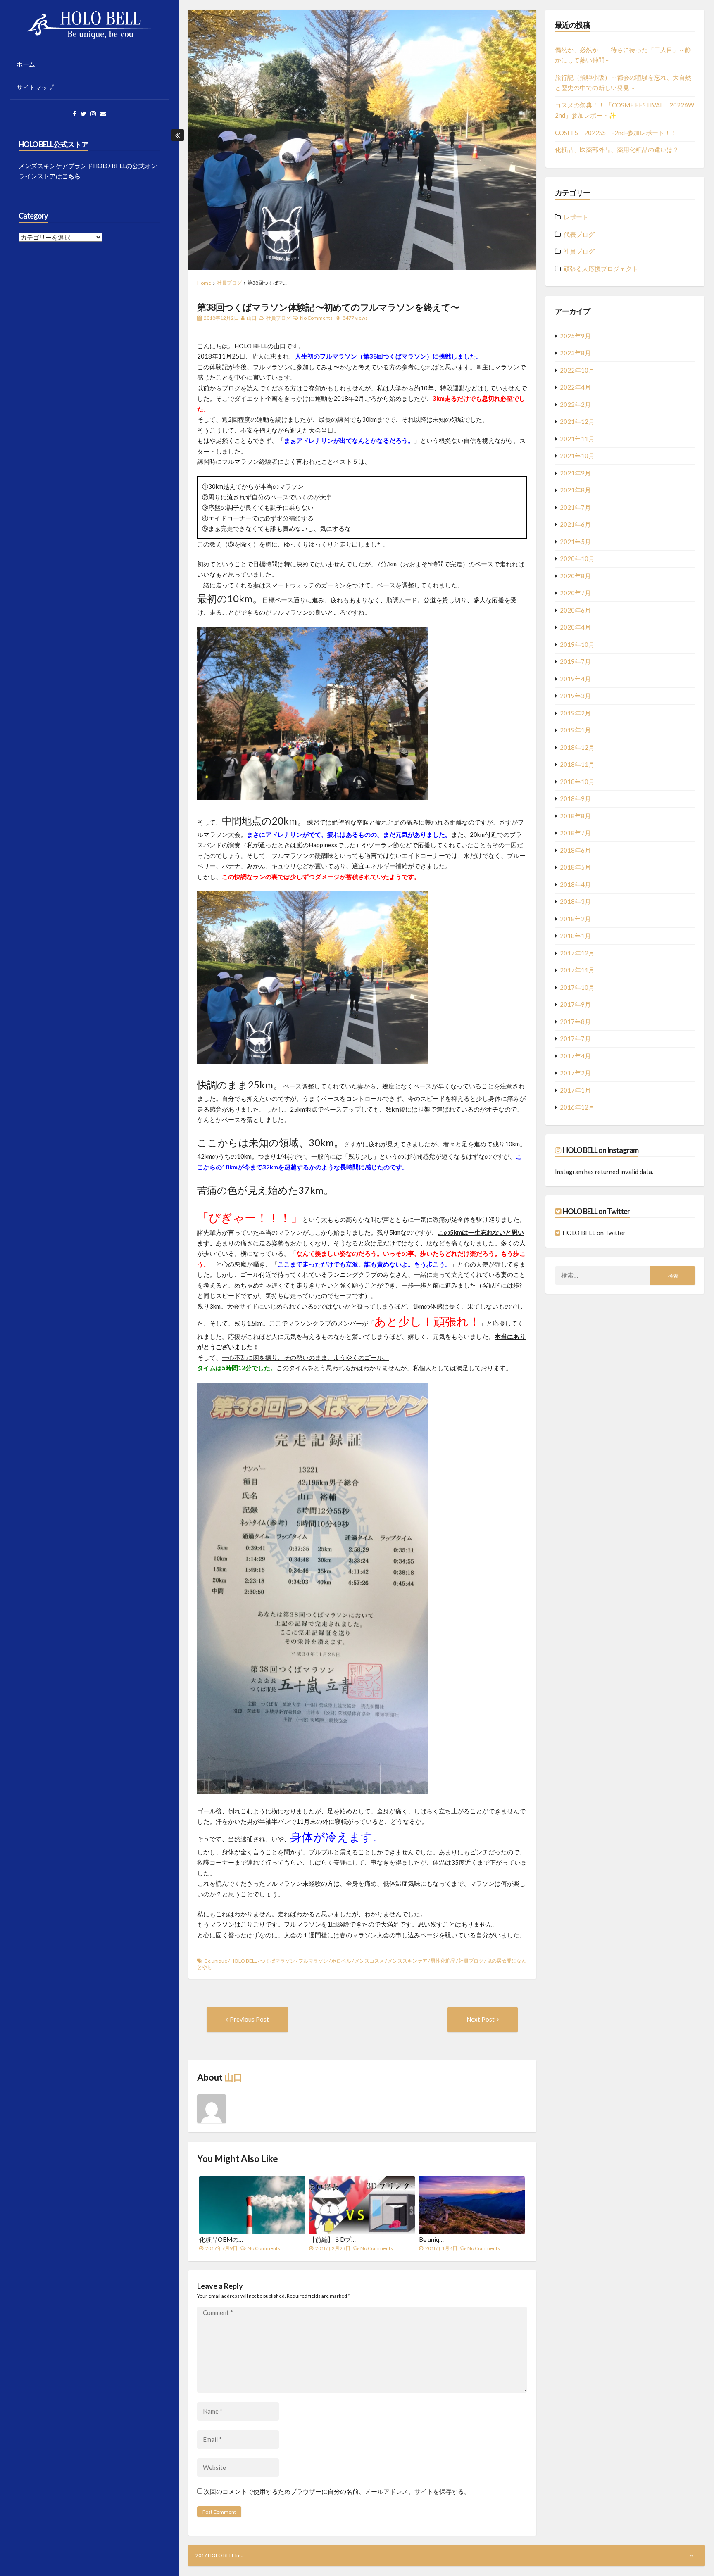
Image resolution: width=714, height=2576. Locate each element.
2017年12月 (577, 953)
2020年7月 (575, 593)
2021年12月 (577, 421)
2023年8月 (575, 353)
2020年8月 (575, 576)
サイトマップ (35, 87)
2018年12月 (577, 747)
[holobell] (559, 1233)
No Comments (316, 318)
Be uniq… (431, 2239)
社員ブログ (229, 283)
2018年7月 (575, 833)
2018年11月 (577, 764)
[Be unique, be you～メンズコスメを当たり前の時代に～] (472, 2205)
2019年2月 (575, 713)
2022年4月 (575, 387)
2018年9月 (575, 798)
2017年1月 (575, 1090)
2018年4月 (575, 884)
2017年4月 (575, 1056)
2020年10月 (577, 558)
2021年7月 (575, 507)
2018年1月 (575, 936)
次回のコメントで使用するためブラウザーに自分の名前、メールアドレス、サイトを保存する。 (337, 2491)
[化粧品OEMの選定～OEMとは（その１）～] (252, 2205)
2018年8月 (575, 816)
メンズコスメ (369, 1961)
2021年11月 (577, 439)
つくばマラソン (278, 1961)
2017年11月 (577, 970)
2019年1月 (575, 730)
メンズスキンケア (407, 1961)
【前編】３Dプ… (332, 2239)
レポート (576, 217)
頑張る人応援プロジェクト (601, 269)
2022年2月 (575, 404)
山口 (252, 318)
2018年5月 (575, 867)
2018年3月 (575, 901)
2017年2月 (575, 1073)
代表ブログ (579, 234)
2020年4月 (575, 627)
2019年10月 (577, 644)
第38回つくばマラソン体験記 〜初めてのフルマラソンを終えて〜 (328, 307)
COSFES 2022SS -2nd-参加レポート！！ (616, 133)
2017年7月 (575, 1038)
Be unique (216, 1961)
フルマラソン (313, 1961)
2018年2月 (575, 919)
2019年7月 (575, 661)
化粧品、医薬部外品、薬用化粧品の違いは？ (617, 150)
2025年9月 (575, 336)
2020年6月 (575, 610)
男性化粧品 (443, 1961)
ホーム (26, 64)
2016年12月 (577, 1107)
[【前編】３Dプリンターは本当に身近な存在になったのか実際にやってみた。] (362, 2205)
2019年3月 (575, 696)
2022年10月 (577, 370)
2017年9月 (575, 1004)
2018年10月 (577, 782)
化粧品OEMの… (221, 2239)
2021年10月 (577, 456)
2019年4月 (575, 679)
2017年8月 (575, 1022)
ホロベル (341, 1961)
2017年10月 (577, 987)
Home (204, 283)
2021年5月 (575, 542)
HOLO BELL (244, 1961)
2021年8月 (575, 490)
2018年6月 (575, 850)
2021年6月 (575, 524)
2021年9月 (575, 473)
